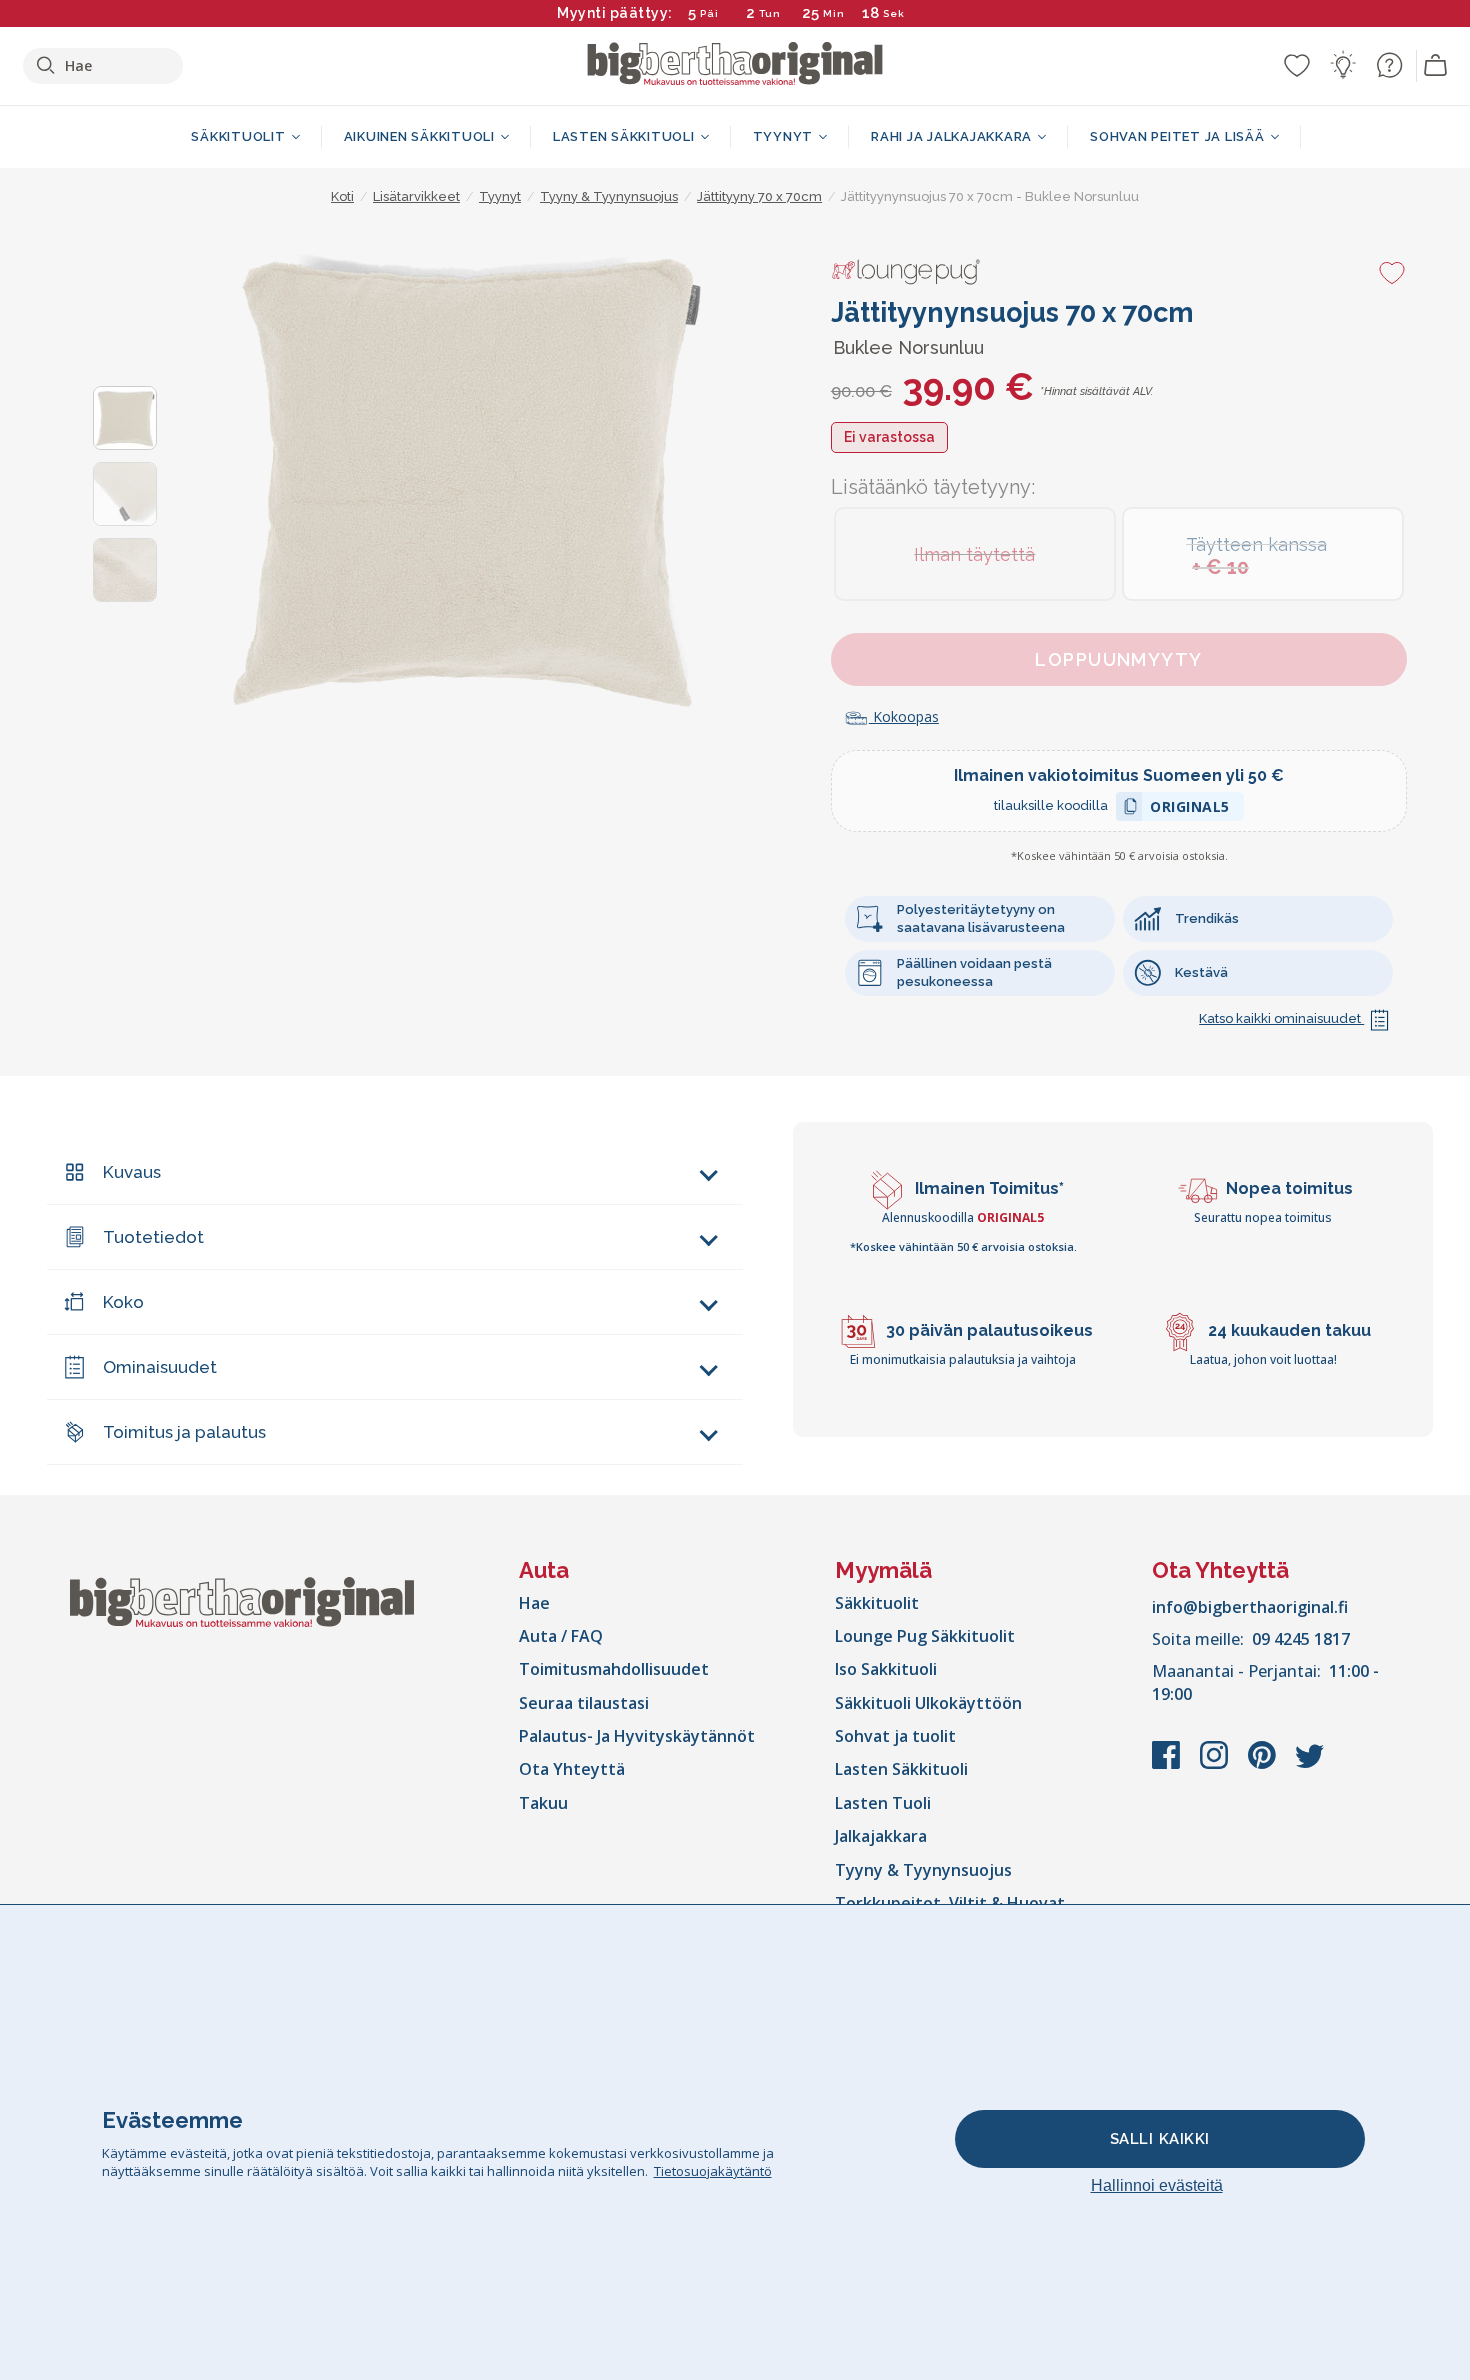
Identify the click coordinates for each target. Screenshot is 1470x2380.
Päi (709, 13)
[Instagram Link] (1216, 1765)
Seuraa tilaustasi (584, 1703)
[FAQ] (1389, 65)
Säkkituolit (877, 1603)
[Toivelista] (1297, 65)
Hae (534, 1603)
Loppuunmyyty (1118, 659)
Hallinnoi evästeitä (1157, 2185)
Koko (123, 1302)
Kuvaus (132, 1172)
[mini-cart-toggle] (1436, 66)
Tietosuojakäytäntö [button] (713, 2171)
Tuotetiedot (153, 1237)
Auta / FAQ (561, 1636)
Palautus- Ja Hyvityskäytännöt (637, 1736)
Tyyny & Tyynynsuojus (923, 1870)
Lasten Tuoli (883, 1803)
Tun (770, 13)
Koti (342, 196)
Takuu (543, 1803)
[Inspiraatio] (1343, 65)
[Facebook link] (1168, 1765)
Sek (894, 13)
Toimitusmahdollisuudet (614, 1669)
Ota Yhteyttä (572, 1769)
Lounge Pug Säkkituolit (925, 1636)
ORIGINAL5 (1190, 809)
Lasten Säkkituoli (901, 1769)
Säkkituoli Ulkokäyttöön (928, 1703)
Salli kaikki (1160, 2139)
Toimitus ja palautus (184, 1432)
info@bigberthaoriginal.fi (1250, 1607)
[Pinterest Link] (1264, 1765)
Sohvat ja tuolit (895, 1736)
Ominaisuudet (160, 1367)
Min (834, 13)
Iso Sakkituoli (886, 1669)
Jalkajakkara (881, 1836)
